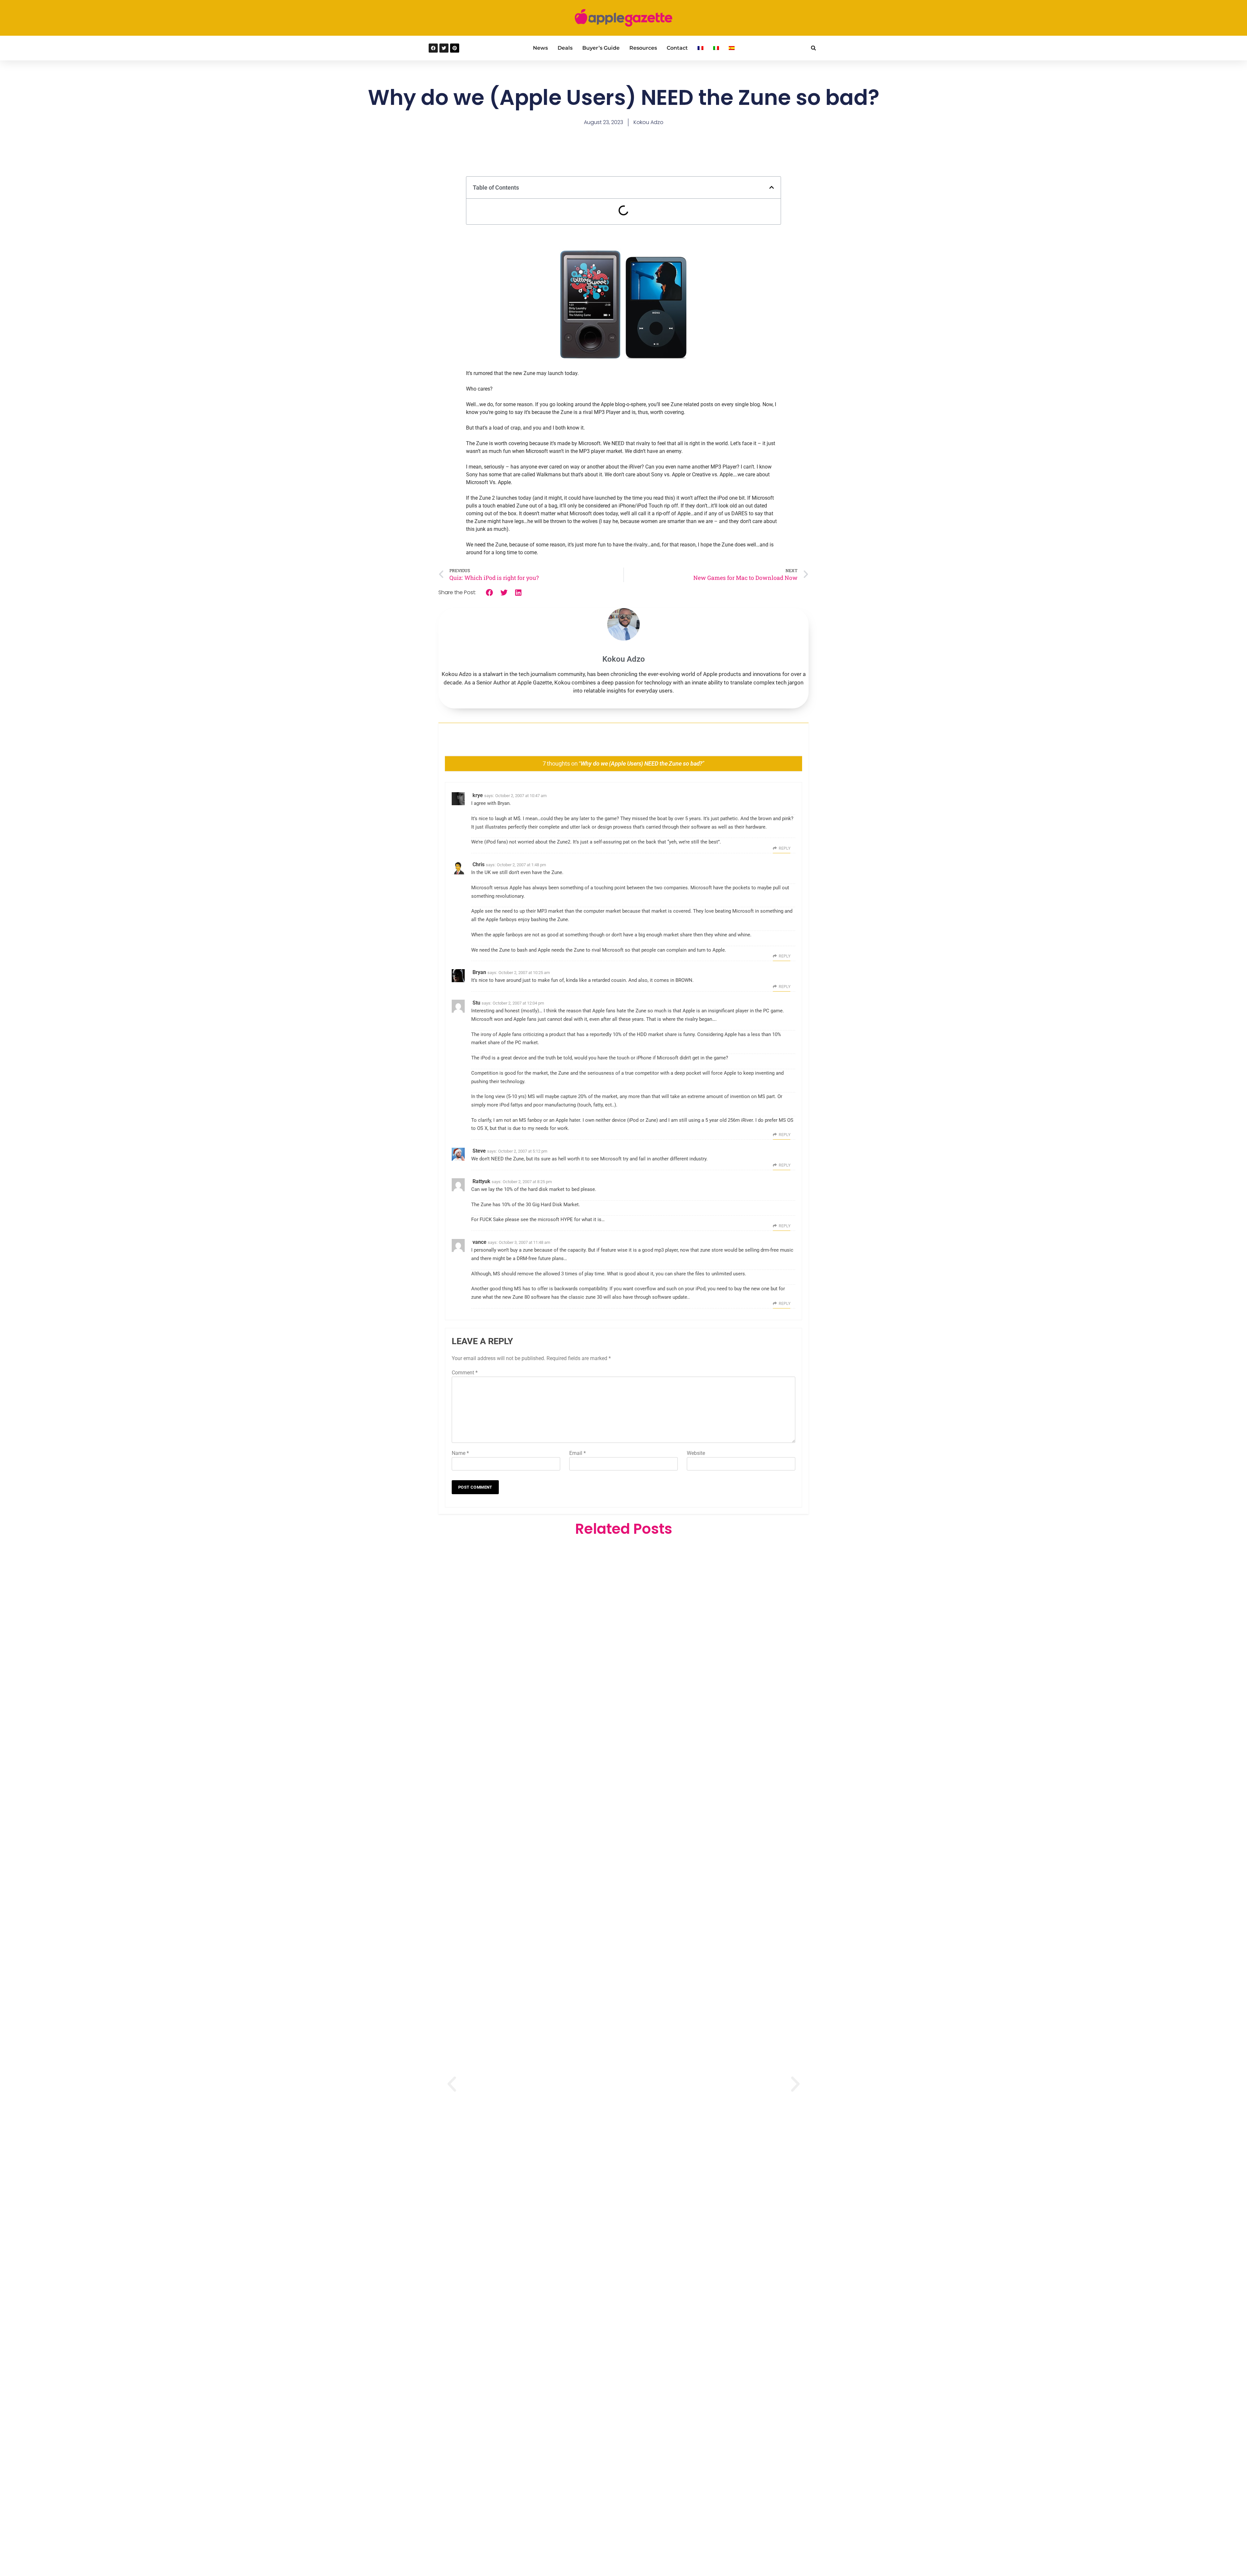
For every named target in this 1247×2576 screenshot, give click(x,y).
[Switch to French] (700, 48)
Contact (677, 48)
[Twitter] (444, 48)
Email (578, 1453)
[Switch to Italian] (716, 48)
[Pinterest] (455, 48)
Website (696, 1453)
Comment (465, 1373)
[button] (813, 48)
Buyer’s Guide (601, 48)
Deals (565, 48)
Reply (785, 848)
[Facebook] (433, 48)
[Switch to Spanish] (732, 48)
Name (460, 1453)
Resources (643, 48)
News (540, 48)
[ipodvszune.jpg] (623, 358)
